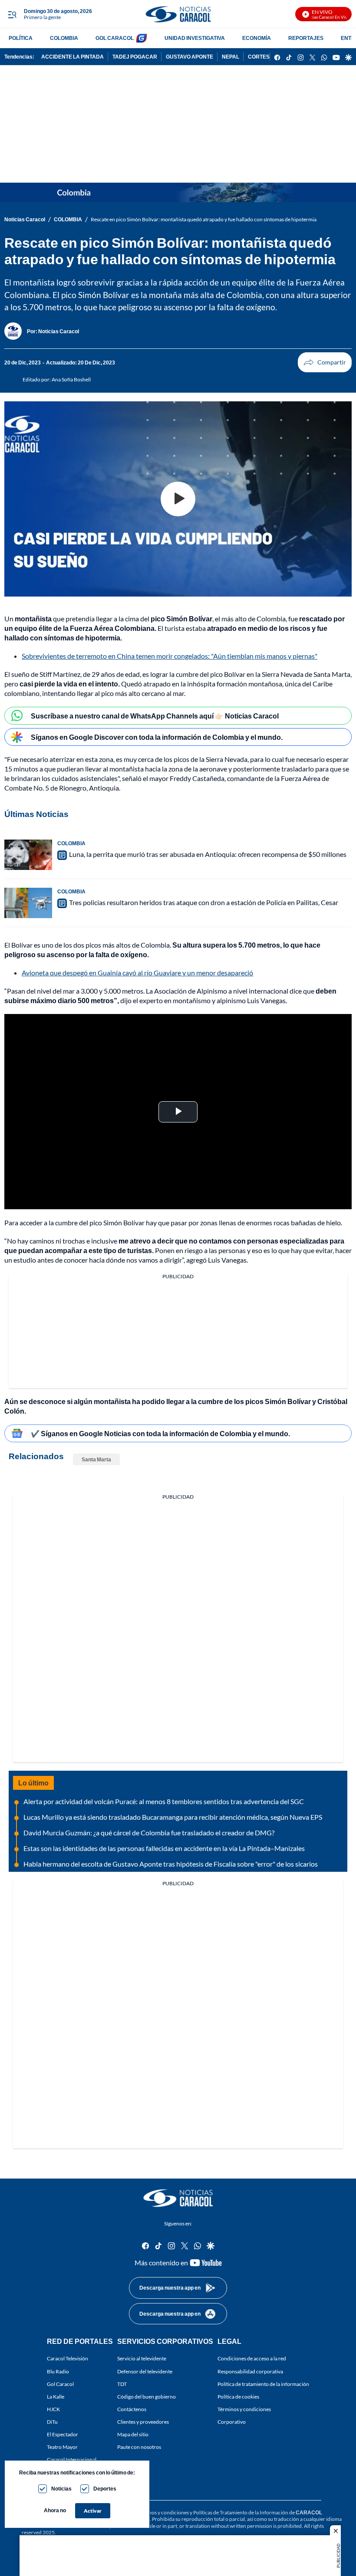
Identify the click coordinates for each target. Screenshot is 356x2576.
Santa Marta (96, 1459)
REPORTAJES (306, 38)
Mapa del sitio (133, 2434)
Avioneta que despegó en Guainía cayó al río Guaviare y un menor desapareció (137, 973)
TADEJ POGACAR (135, 57)
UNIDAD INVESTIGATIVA (195, 38)
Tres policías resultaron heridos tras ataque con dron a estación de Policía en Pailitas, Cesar (204, 902)
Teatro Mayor (62, 2447)
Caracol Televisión (68, 2358)
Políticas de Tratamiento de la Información (241, 2512)
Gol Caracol (60, 2384)
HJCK (53, 2409)
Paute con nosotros (139, 2447)
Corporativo (232, 2422)
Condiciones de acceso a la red (252, 2358)
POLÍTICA (21, 38)
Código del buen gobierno (147, 2397)
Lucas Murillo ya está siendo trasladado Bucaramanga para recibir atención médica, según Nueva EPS (173, 1817)
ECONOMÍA (257, 38)
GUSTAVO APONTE (190, 57)
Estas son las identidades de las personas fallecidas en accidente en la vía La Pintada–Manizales (164, 1848)
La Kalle (56, 2397)
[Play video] (178, 499)
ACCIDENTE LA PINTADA (73, 57)
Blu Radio (58, 2371)
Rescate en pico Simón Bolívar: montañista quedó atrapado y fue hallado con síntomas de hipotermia (204, 219)
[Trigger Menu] (12, 14)
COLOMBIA (64, 38)
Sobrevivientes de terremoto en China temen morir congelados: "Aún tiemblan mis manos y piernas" (170, 656)
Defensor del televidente (145, 2371)
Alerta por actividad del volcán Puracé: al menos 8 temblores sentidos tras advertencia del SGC (164, 1801)
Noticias (61, 2489)
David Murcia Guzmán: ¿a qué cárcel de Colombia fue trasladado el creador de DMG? (149, 1833)
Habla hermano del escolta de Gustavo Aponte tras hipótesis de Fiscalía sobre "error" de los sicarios (171, 1864)
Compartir (325, 362)
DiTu (52, 2422)
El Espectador (63, 2434)
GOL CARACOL (115, 38)
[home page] (178, 14)
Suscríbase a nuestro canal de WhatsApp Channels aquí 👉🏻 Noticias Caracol (155, 716)
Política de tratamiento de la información (263, 2384)
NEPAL (231, 57)
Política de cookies (238, 2397)
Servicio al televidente (142, 2358)
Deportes (105, 2489)
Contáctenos (132, 2409)
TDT (122, 2384)
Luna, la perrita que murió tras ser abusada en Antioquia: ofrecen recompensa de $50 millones (208, 854)
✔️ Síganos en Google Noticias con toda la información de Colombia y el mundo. (160, 1433)
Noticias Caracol (25, 219)
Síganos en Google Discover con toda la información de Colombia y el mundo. (157, 737)
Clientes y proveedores (143, 2422)
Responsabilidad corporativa (250, 2371)
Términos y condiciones (244, 2409)
